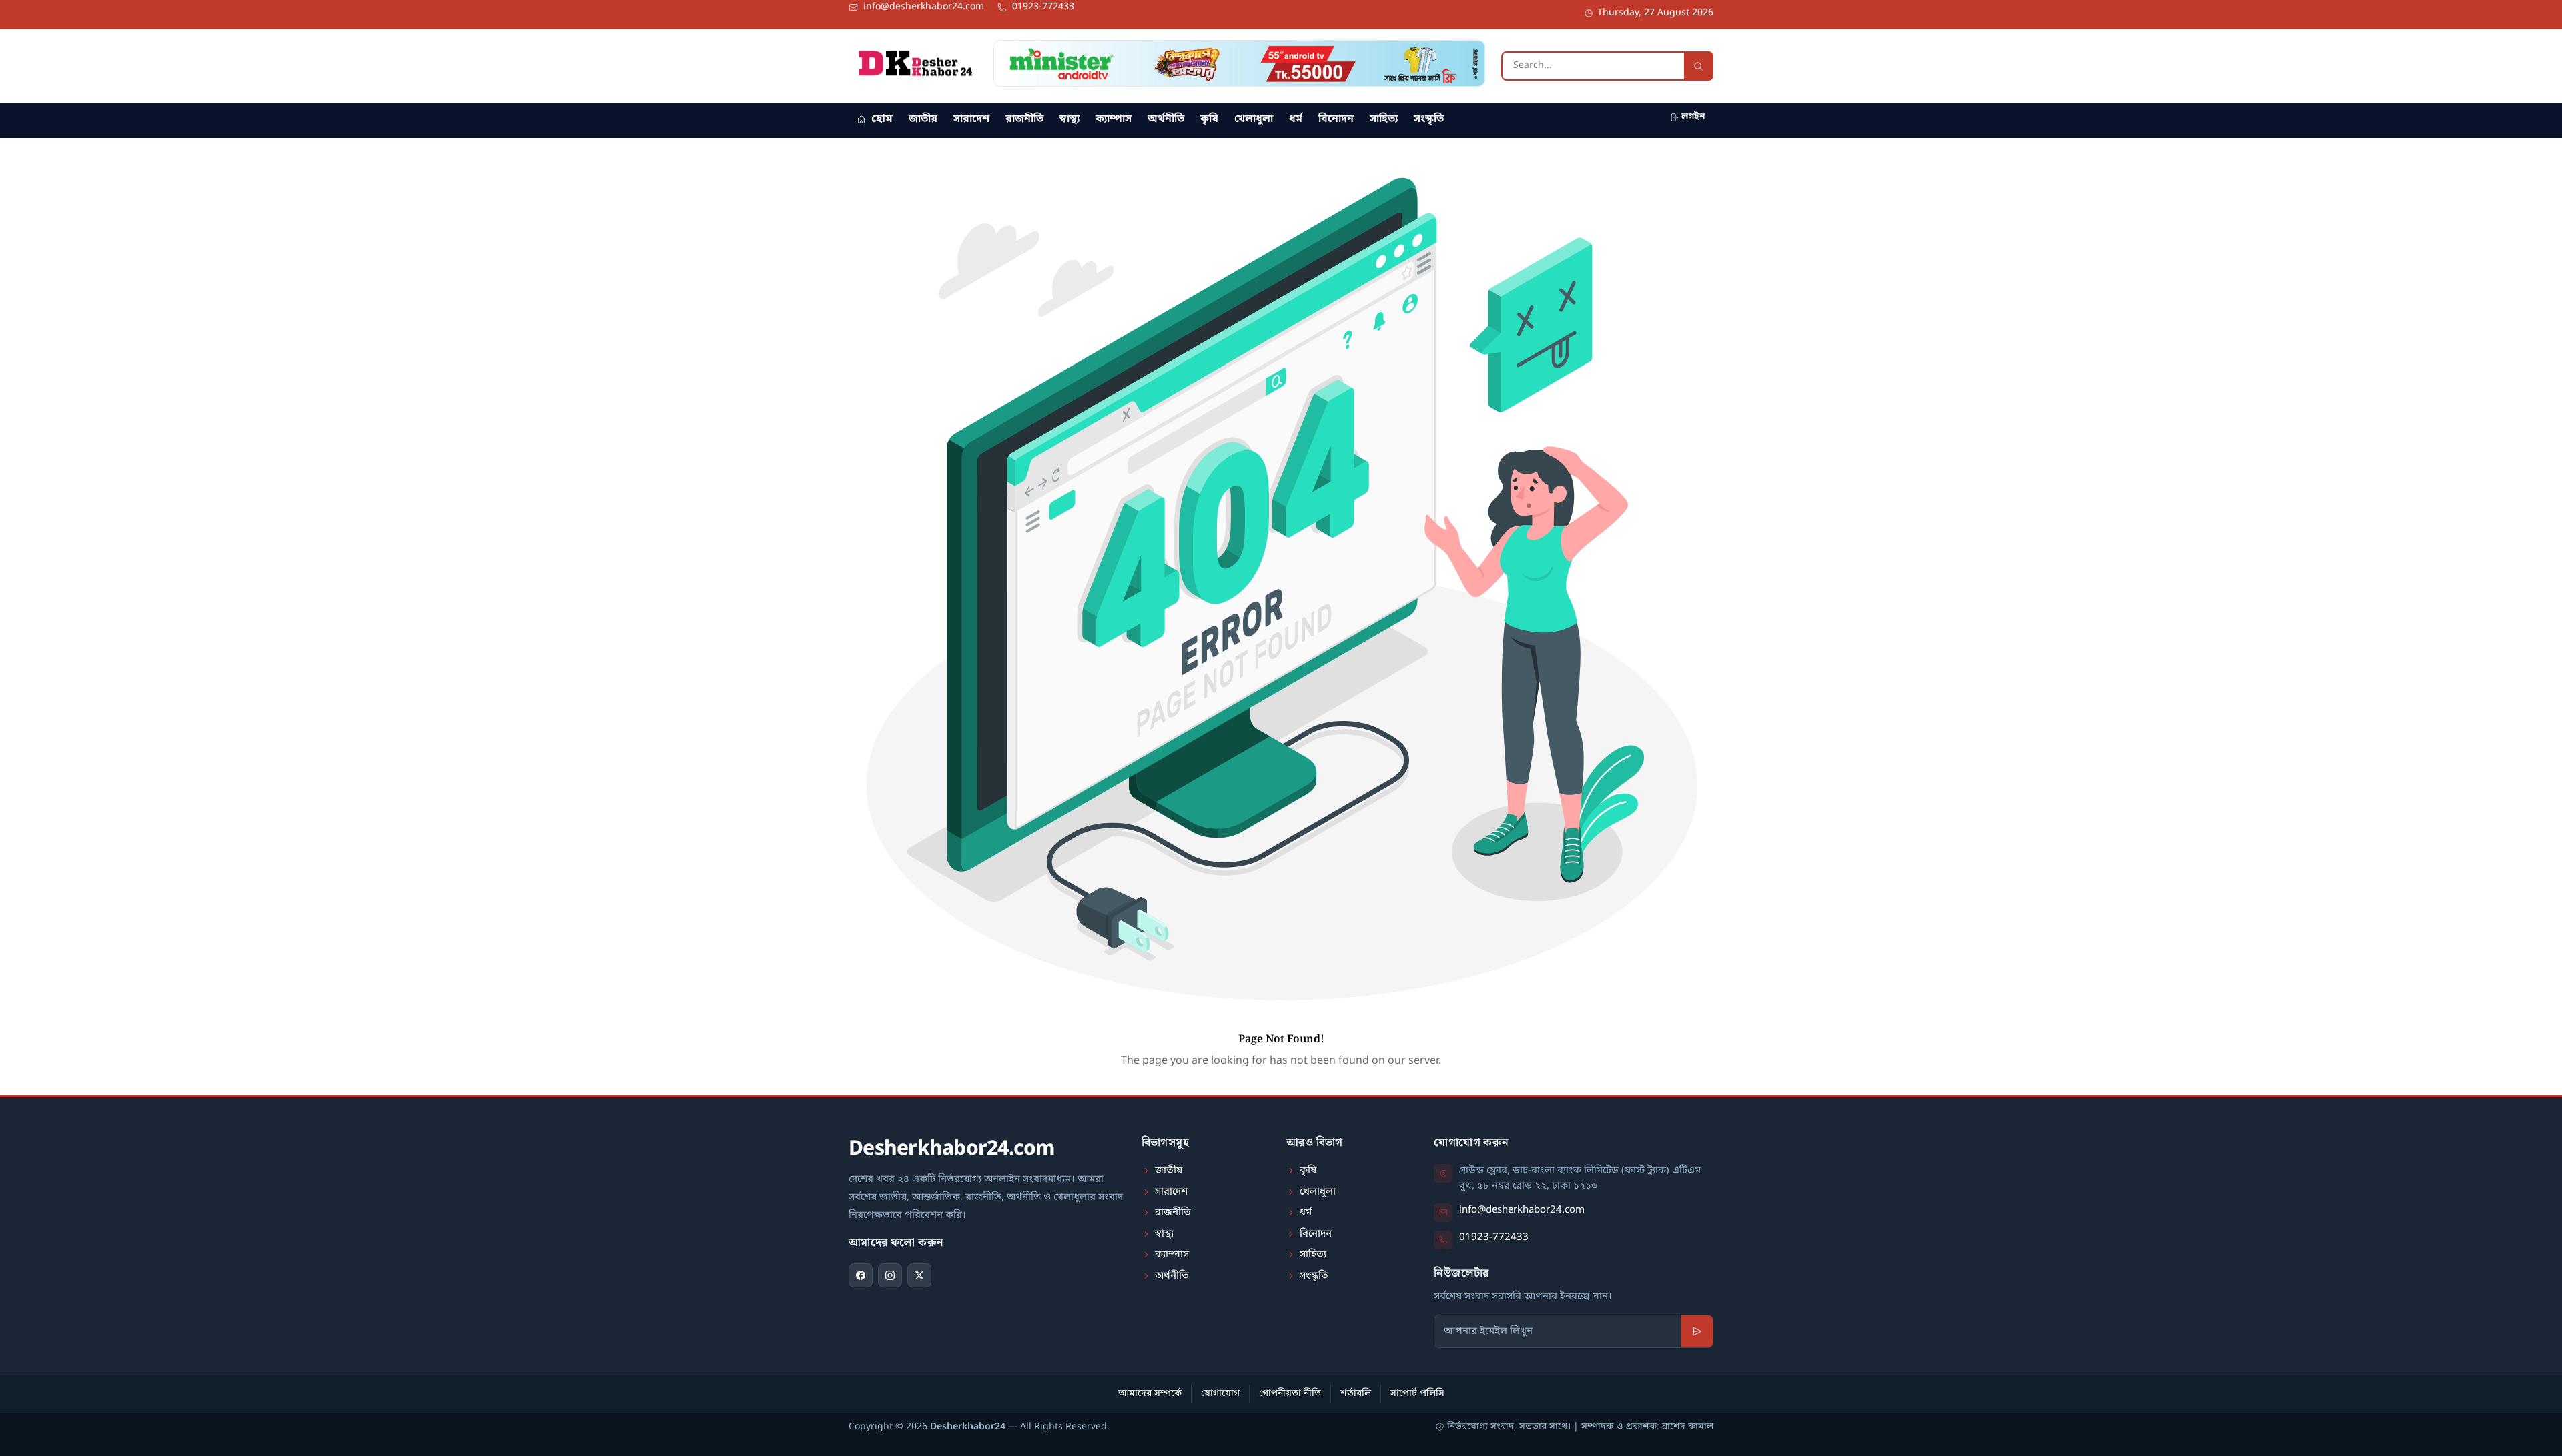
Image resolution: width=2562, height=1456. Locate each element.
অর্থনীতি (1166, 119)
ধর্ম (1296, 119)
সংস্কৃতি (1429, 119)
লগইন (1693, 117)
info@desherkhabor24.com (1522, 1210)
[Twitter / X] (919, 1275)
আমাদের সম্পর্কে (1150, 1394)
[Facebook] (861, 1275)
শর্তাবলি (1356, 1394)
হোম (882, 119)
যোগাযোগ (1220, 1394)
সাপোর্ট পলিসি (1417, 1394)
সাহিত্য (1384, 119)
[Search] (1699, 66)
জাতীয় (923, 119)
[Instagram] (890, 1275)
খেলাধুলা (1254, 119)
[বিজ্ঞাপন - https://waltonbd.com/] (1239, 63)
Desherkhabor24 (968, 1427)
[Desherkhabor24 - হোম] (915, 63)
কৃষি (1209, 119)
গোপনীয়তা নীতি (1290, 1394)
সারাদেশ (971, 119)
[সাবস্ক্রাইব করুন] (1697, 1331)
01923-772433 (1494, 1237)
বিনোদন (1336, 119)
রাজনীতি (1024, 119)
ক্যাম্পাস (1114, 119)
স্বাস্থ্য (1070, 119)
